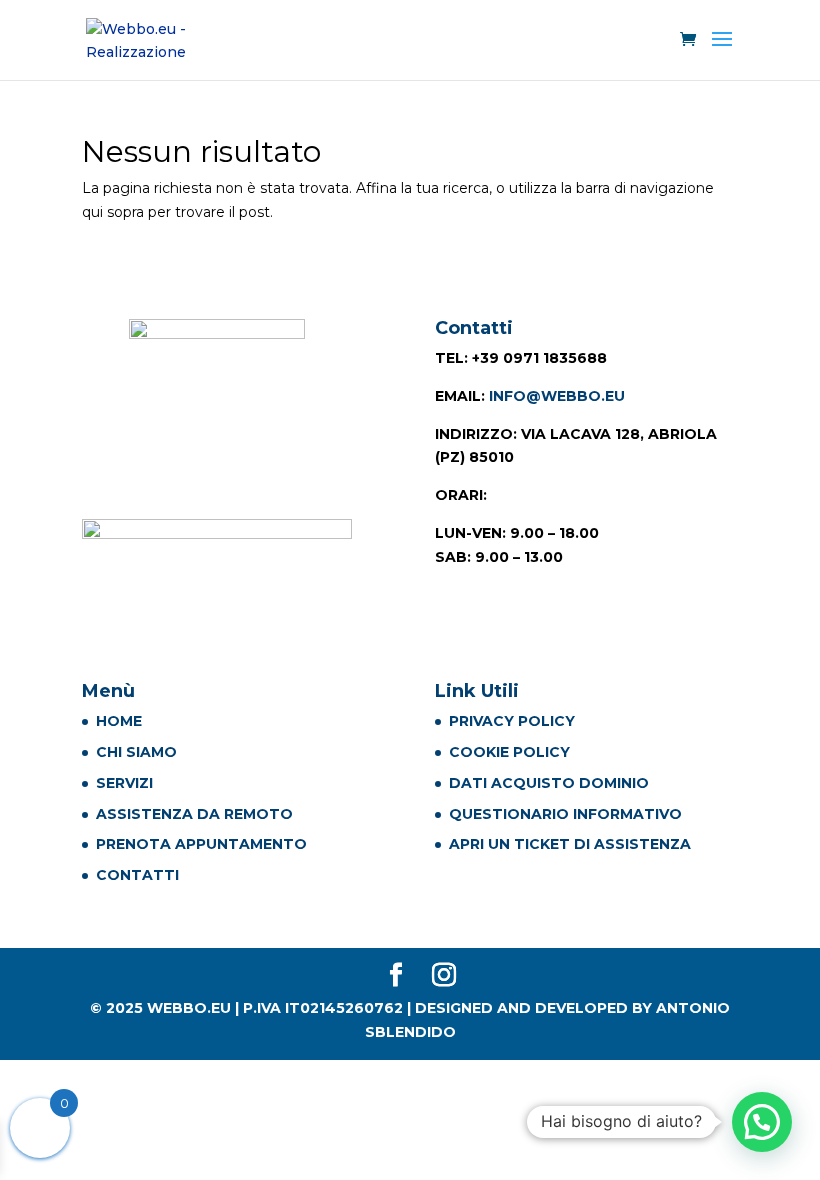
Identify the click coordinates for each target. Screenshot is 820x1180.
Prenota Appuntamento (201, 844)
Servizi (124, 783)
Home (119, 721)
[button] (762, 1122)
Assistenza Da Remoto (194, 814)
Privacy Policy (512, 721)
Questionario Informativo (565, 814)
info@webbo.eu (557, 396)
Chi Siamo (136, 752)
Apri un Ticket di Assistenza (570, 844)
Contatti (137, 875)
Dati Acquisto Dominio (549, 783)
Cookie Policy (509, 752)
